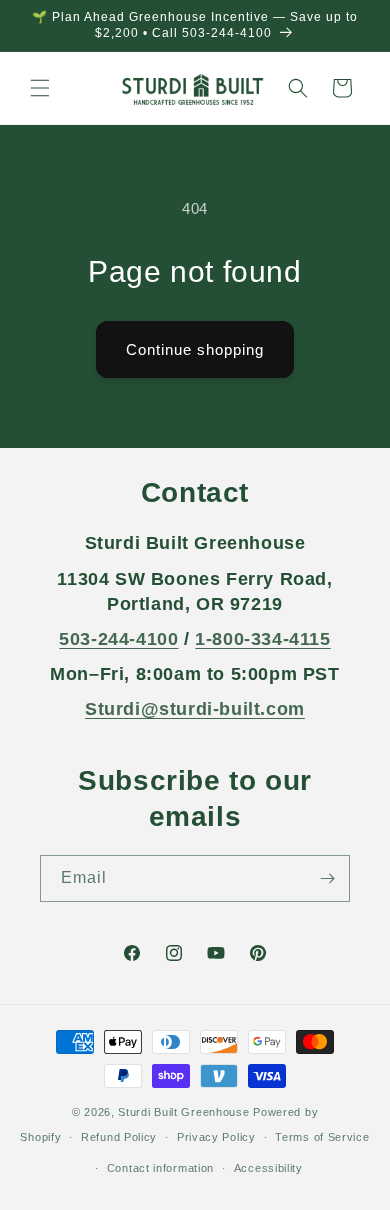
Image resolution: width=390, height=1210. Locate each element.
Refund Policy (119, 1137)
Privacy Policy (216, 1137)
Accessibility (268, 1168)
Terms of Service (322, 1137)
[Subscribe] (327, 878)
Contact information (160, 1168)
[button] (40, 88)
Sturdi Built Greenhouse (183, 1112)
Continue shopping (195, 349)
